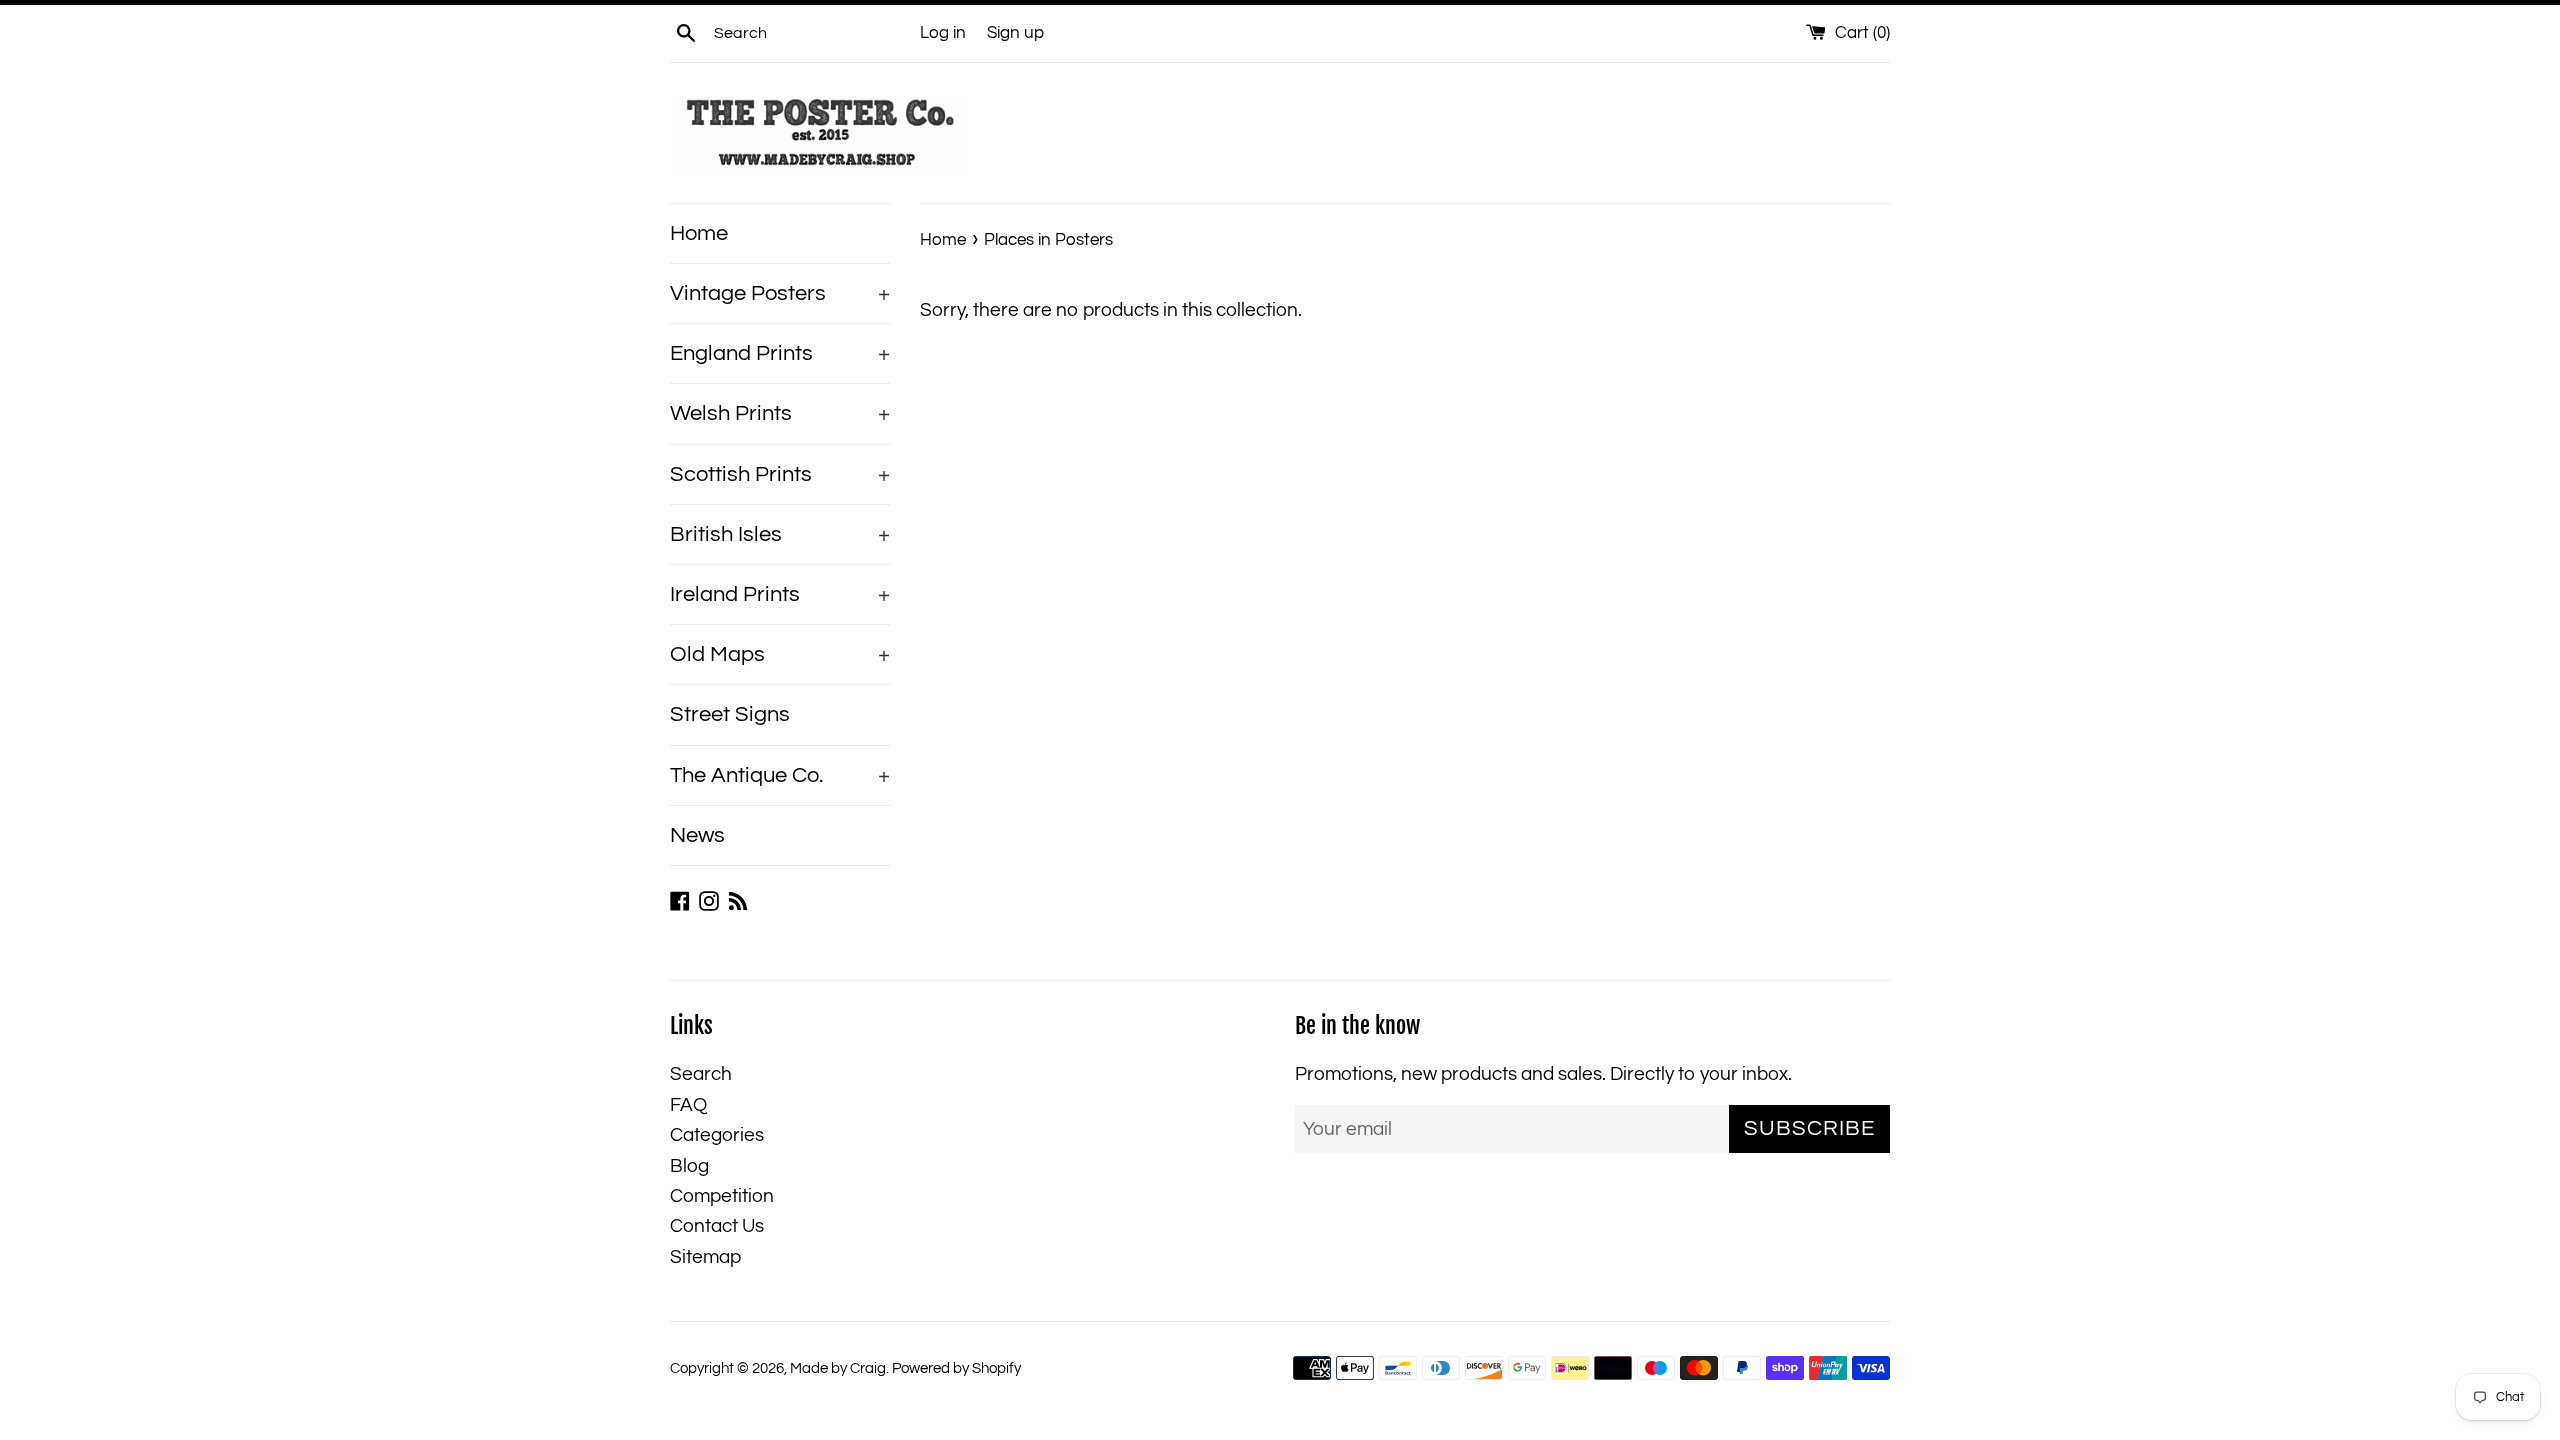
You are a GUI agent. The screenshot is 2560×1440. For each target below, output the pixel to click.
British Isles (780, 534)
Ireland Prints (780, 594)
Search (701, 1074)
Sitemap (705, 1257)
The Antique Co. (780, 775)
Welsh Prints (780, 413)
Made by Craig (838, 1368)
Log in (943, 33)
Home (699, 233)
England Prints (780, 353)
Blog (689, 1166)
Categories (717, 1135)
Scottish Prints (780, 474)
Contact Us (717, 1226)
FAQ (688, 1105)
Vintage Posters (780, 293)
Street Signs (730, 714)
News (697, 835)
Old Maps (780, 654)
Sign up (1015, 33)
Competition (722, 1196)
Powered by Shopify (956, 1368)
